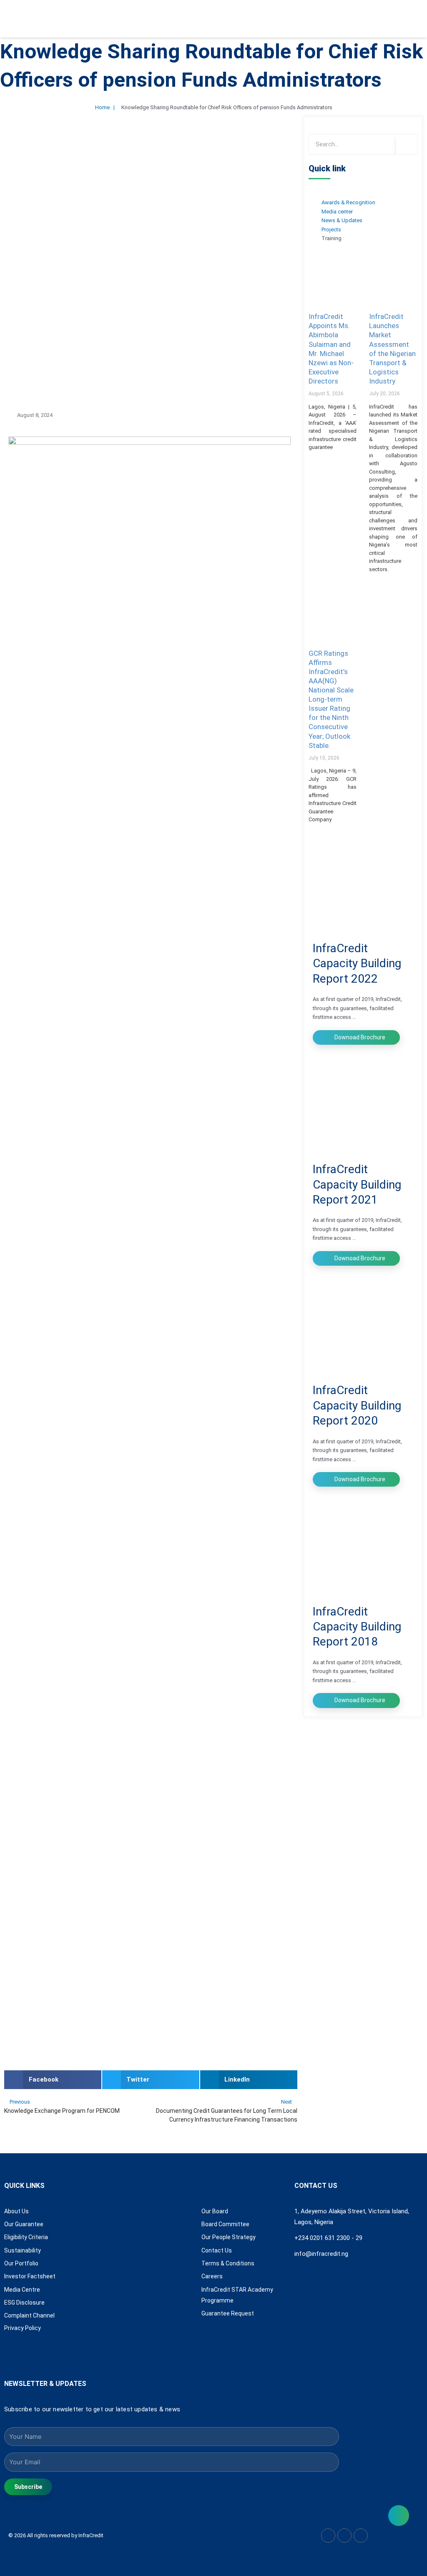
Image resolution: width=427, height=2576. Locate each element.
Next (287, 2102)
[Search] (407, 144)
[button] (53, 2080)
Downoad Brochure (359, 1037)
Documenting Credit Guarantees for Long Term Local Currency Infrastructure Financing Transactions (226, 2115)
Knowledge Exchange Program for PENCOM (62, 2111)
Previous (20, 2102)
